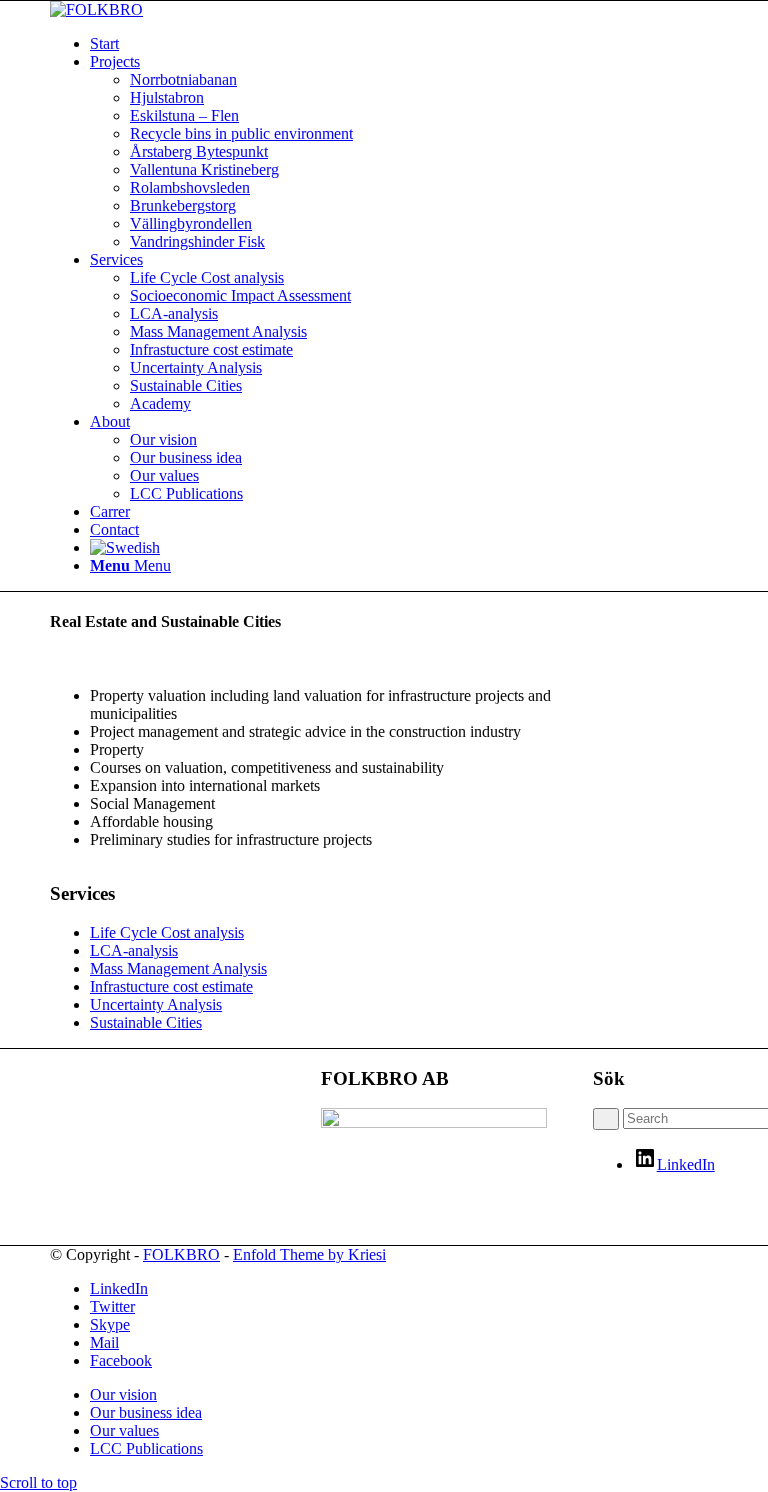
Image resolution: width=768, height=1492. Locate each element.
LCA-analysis (134, 950)
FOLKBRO (181, 1254)
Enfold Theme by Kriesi (309, 1254)
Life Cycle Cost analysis (167, 932)
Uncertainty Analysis (156, 1004)
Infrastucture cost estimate (171, 986)
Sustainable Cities (146, 1022)
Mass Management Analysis (178, 968)
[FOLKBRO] (96, 9)
